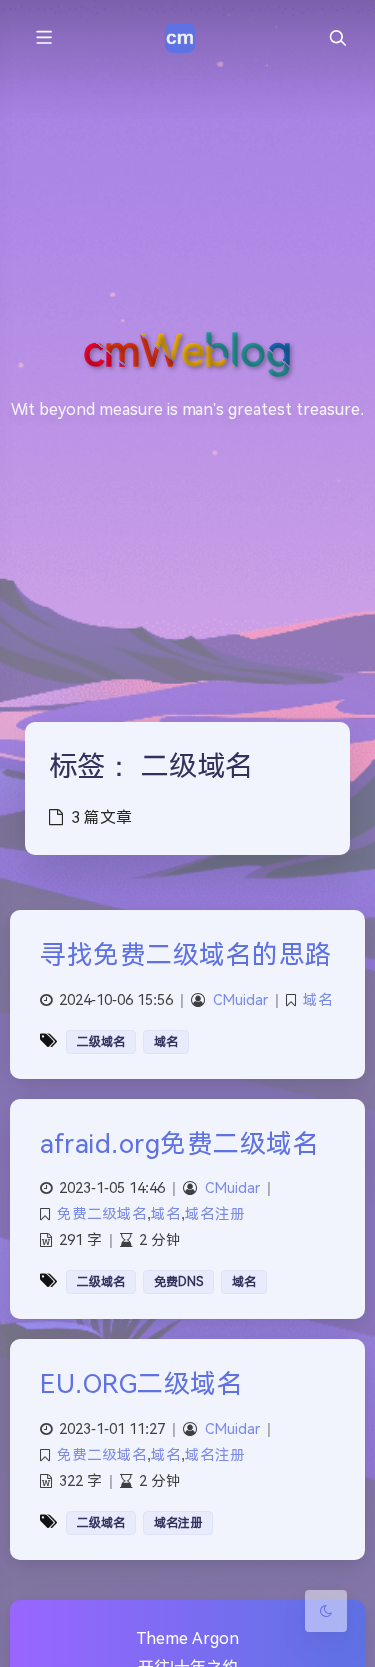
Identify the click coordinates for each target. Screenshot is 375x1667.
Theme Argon (187, 1638)
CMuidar (240, 1000)
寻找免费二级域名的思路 (186, 955)
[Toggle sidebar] (43, 38)
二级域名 (101, 1042)
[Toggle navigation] (337, 38)
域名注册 (215, 1214)
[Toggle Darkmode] (326, 1611)
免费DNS (178, 1282)
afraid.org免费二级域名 (179, 1144)
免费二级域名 (102, 1214)
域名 (318, 1000)
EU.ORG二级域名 (141, 1384)
